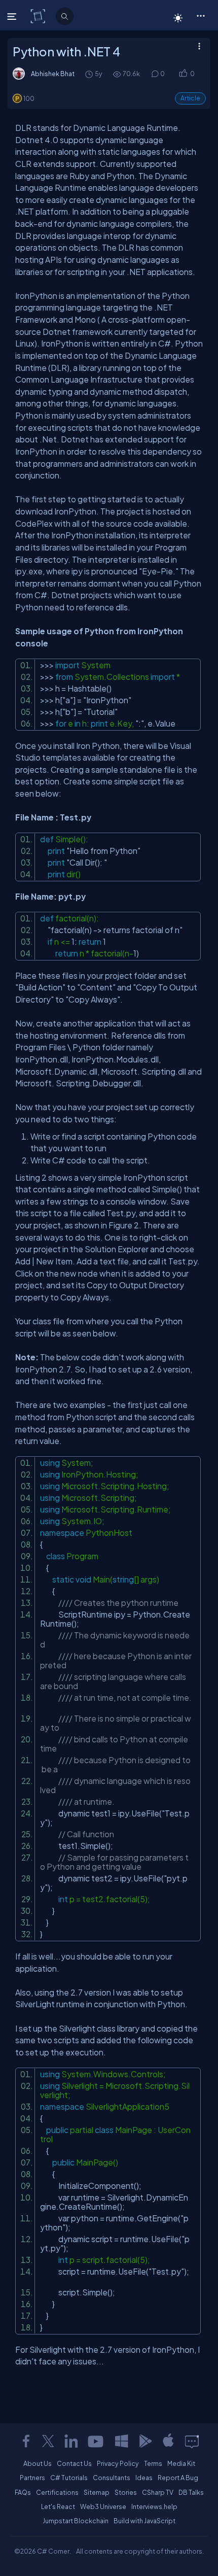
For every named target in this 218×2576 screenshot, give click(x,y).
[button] (201, 15)
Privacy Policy (118, 2463)
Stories (126, 2492)
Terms (153, 2463)
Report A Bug (178, 2478)
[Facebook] (26, 2441)
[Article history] (90, 74)
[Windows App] (122, 2441)
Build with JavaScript (144, 2521)
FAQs (23, 2492)
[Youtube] (96, 2441)
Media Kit (181, 2463)
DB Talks (191, 2492)
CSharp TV (158, 2492)
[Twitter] (48, 2441)
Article (190, 98)
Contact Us (74, 2463)
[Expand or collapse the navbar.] (13, 16)
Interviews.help (154, 2506)
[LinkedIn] (71, 2441)
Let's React (58, 2506)
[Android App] (145, 2441)
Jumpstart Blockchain (76, 2521)
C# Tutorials (69, 2478)
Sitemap (97, 2492)
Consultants (112, 2478)
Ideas (144, 2478)
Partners (32, 2478)
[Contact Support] (192, 2441)
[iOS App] (168, 2441)
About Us (38, 2463)
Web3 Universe (103, 2506)
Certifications (57, 2492)
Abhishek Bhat (53, 74)
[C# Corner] (39, 16)
